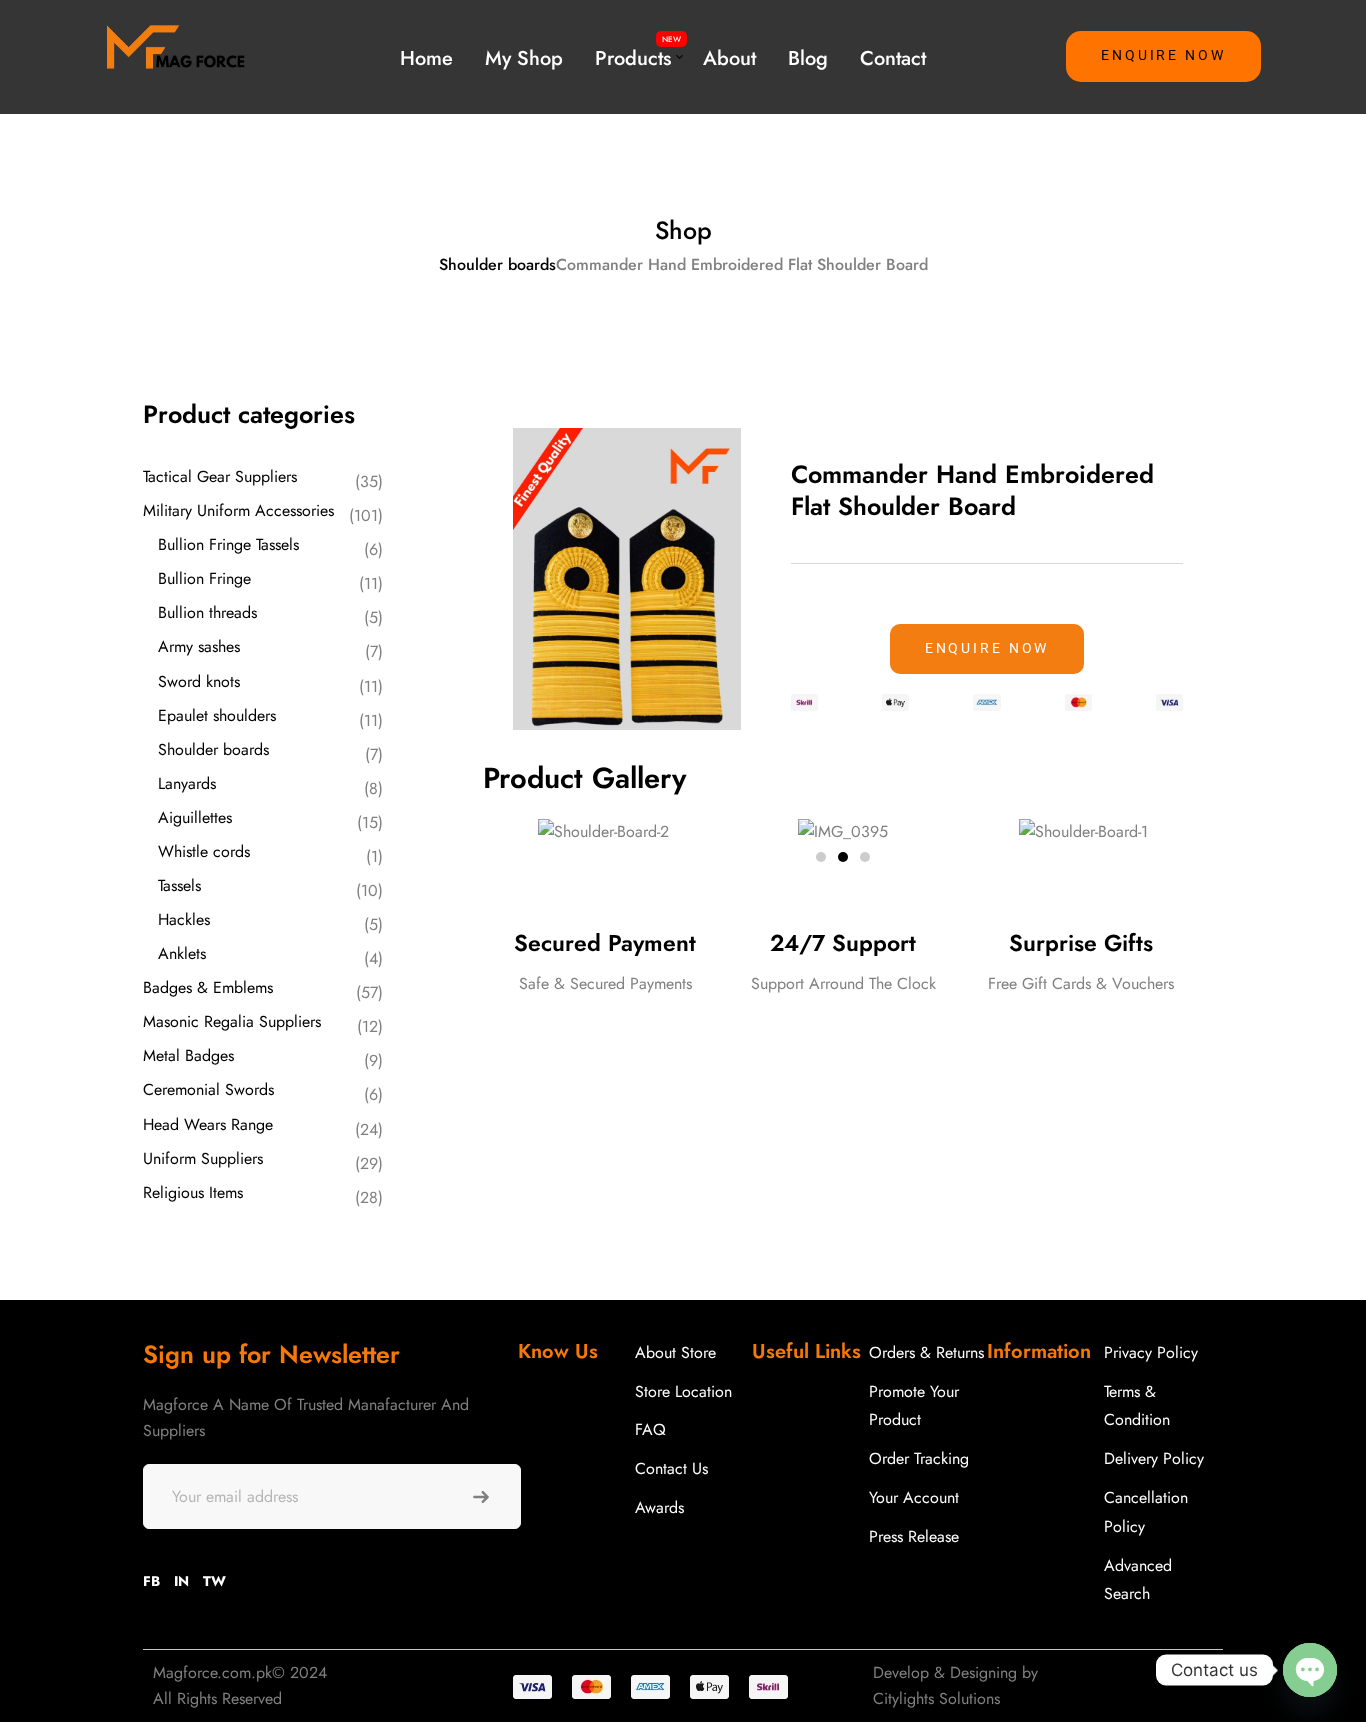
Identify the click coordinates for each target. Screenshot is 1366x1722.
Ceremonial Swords (208, 1089)
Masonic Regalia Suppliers (232, 1021)
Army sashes (199, 646)
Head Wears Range (208, 1124)
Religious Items (193, 1192)
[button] (1163, 56)
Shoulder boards (497, 264)
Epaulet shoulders (217, 715)
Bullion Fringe (204, 578)
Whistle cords (204, 851)
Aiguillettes (195, 817)
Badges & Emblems (208, 987)
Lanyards (187, 783)
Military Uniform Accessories (238, 510)
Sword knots (199, 681)
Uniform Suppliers (203, 1158)
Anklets (182, 953)
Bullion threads (207, 612)
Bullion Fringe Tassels (228, 544)
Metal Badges (188, 1055)
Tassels (179, 885)
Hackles (184, 919)
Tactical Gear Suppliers (220, 476)
